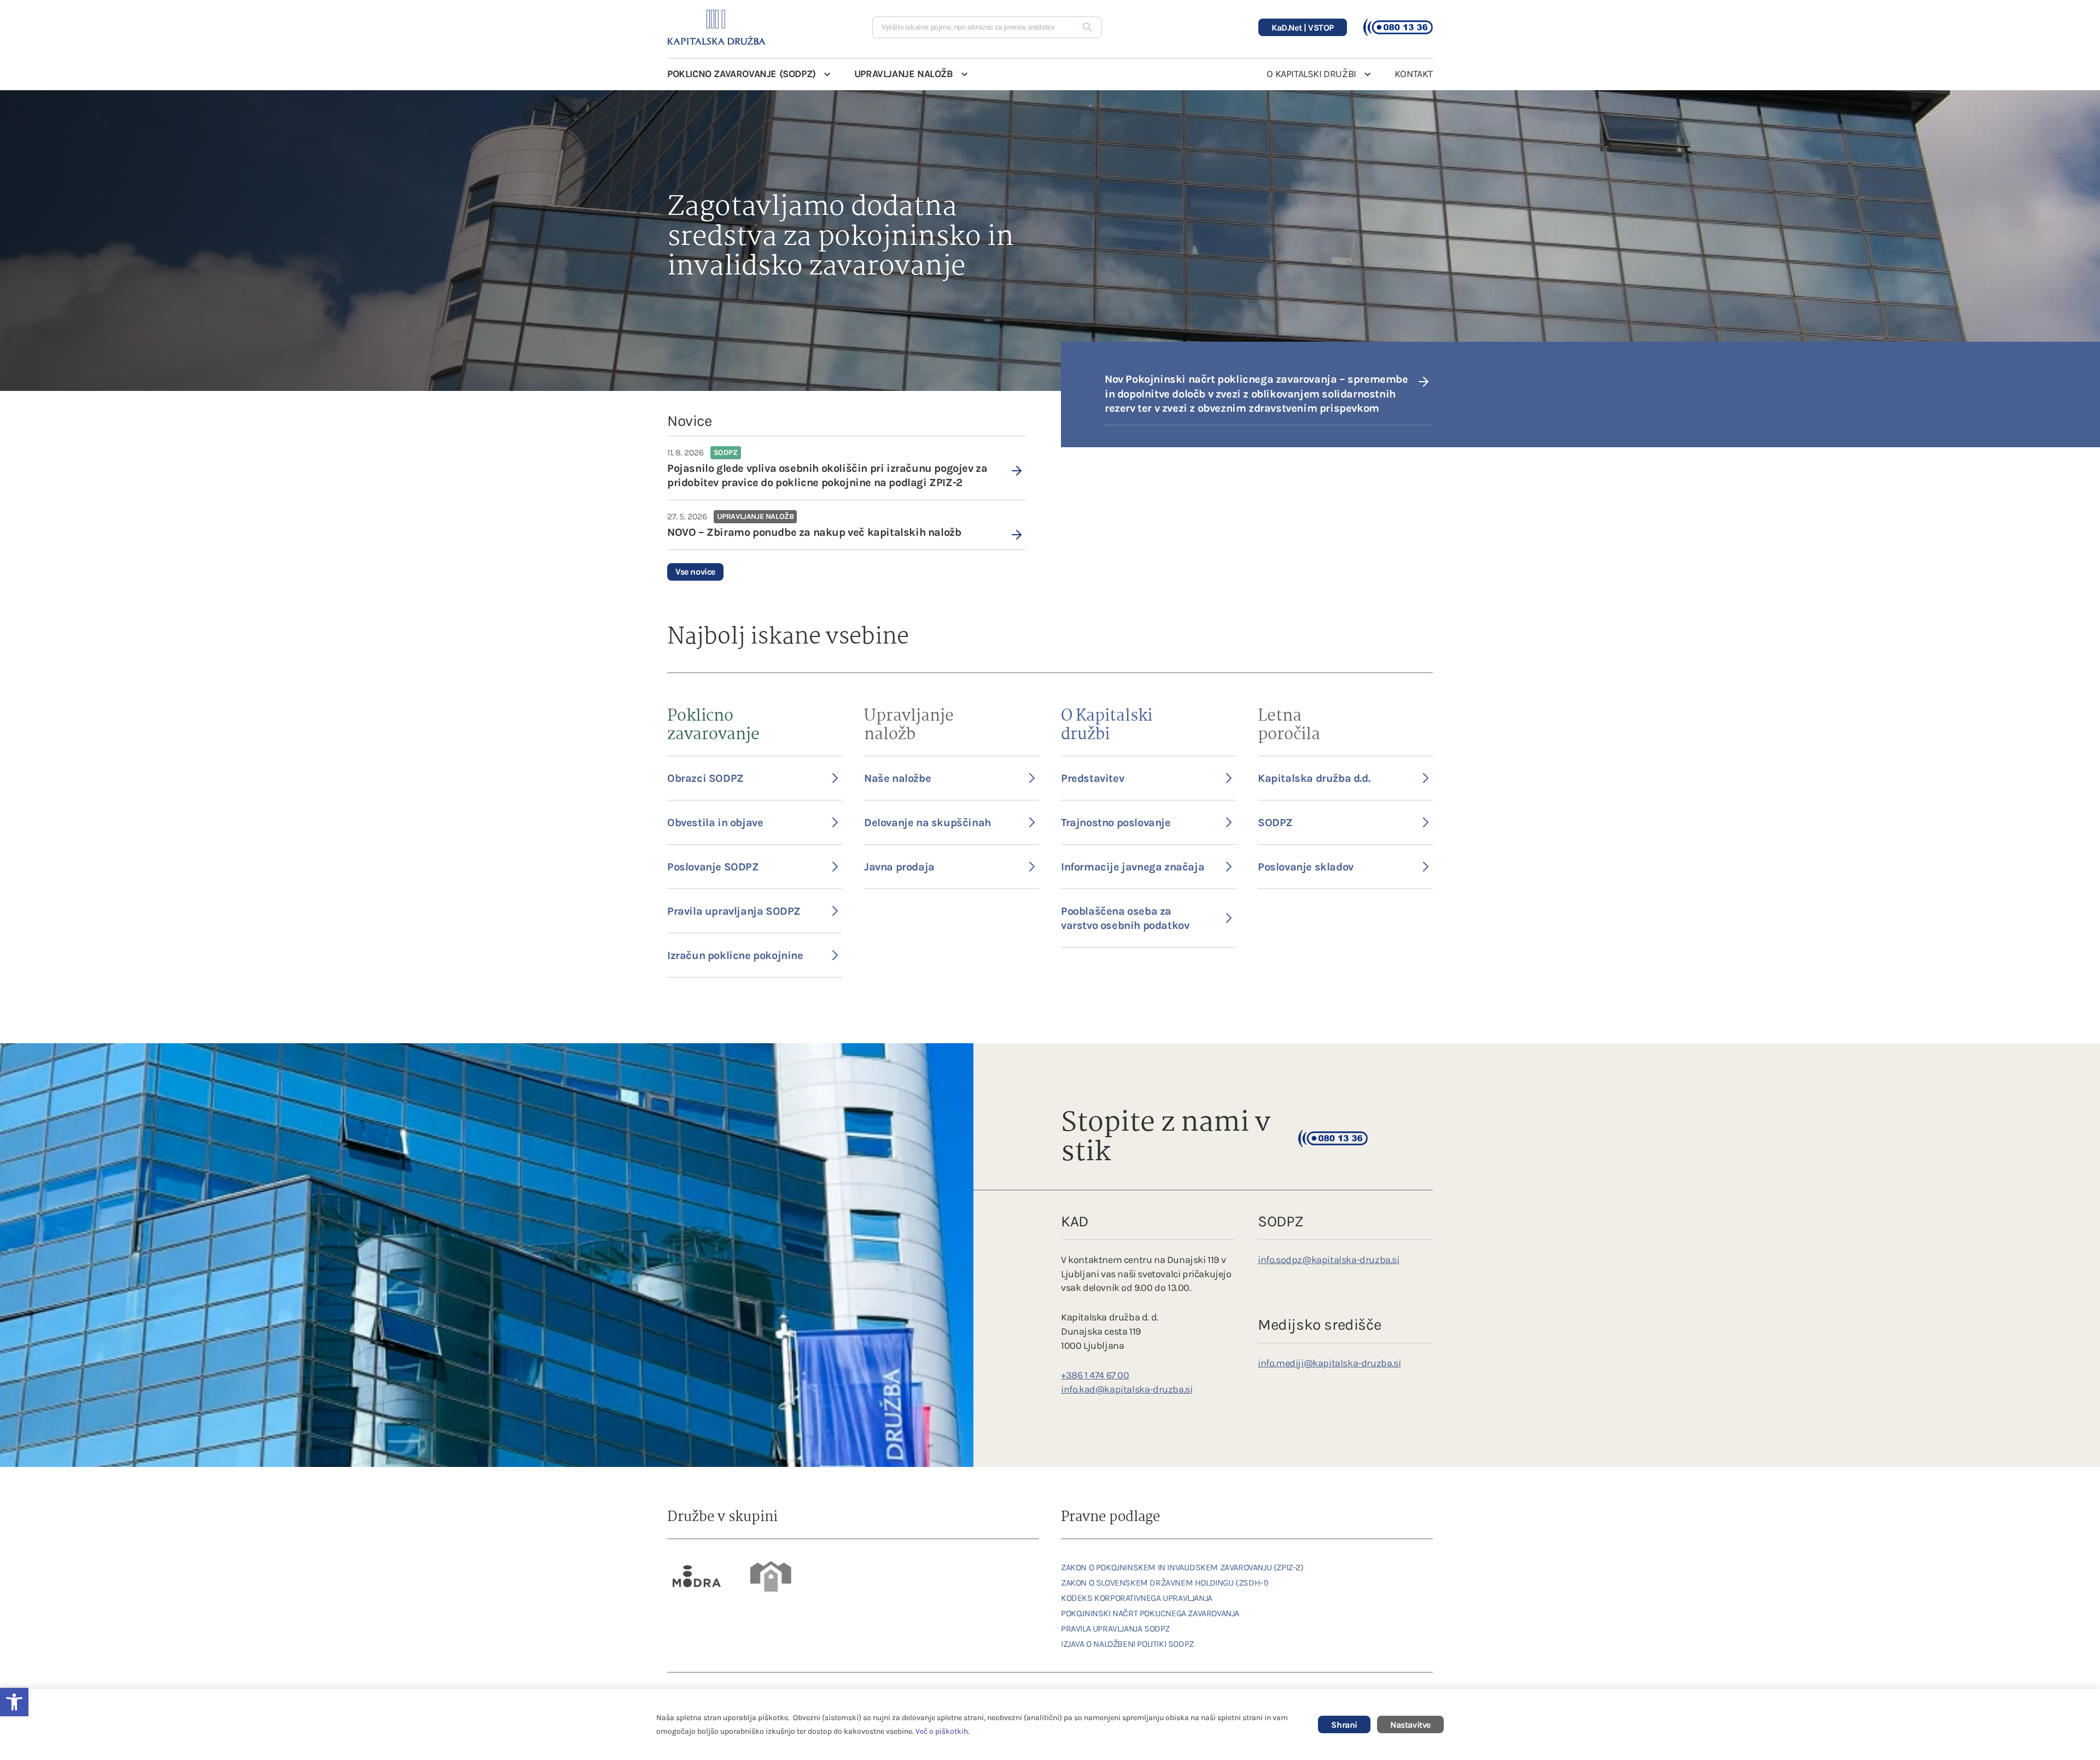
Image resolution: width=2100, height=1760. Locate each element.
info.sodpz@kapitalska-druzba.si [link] (1329, 1260)
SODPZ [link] (1275, 823)
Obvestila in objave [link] (715, 823)
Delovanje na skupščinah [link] (927, 823)
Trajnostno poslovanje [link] (1116, 823)
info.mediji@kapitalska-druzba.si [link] (1329, 1363)
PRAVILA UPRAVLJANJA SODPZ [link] (1115, 1629)
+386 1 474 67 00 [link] (1095, 1375)
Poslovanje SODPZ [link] (713, 867)
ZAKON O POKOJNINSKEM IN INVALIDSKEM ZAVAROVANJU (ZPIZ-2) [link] (1182, 1567)
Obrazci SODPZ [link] (705, 778)
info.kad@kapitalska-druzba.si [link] (1127, 1389)
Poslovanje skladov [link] (1306, 867)
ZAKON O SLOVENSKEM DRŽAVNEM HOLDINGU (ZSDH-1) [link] (1165, 1583)
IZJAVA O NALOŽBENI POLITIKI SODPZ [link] (1127, 1644)
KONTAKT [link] (1414, 74)
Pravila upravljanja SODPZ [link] (734, 911)
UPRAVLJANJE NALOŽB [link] (904, 74)
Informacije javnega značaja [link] (1133, 867)
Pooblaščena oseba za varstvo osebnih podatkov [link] (1125, 918)
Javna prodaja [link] (899, 867)
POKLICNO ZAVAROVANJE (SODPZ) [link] (742, 74)
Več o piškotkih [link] (942, 1731)
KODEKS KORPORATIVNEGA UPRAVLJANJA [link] (1137, 1598)
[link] (847, 468)
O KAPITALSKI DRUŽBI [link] (1311, 74)
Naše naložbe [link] (897, 778)
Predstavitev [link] (1092, 778)
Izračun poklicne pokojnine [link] (735, 955)
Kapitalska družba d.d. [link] (1314, 778)
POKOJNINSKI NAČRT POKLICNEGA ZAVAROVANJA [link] (1150, 1613)
